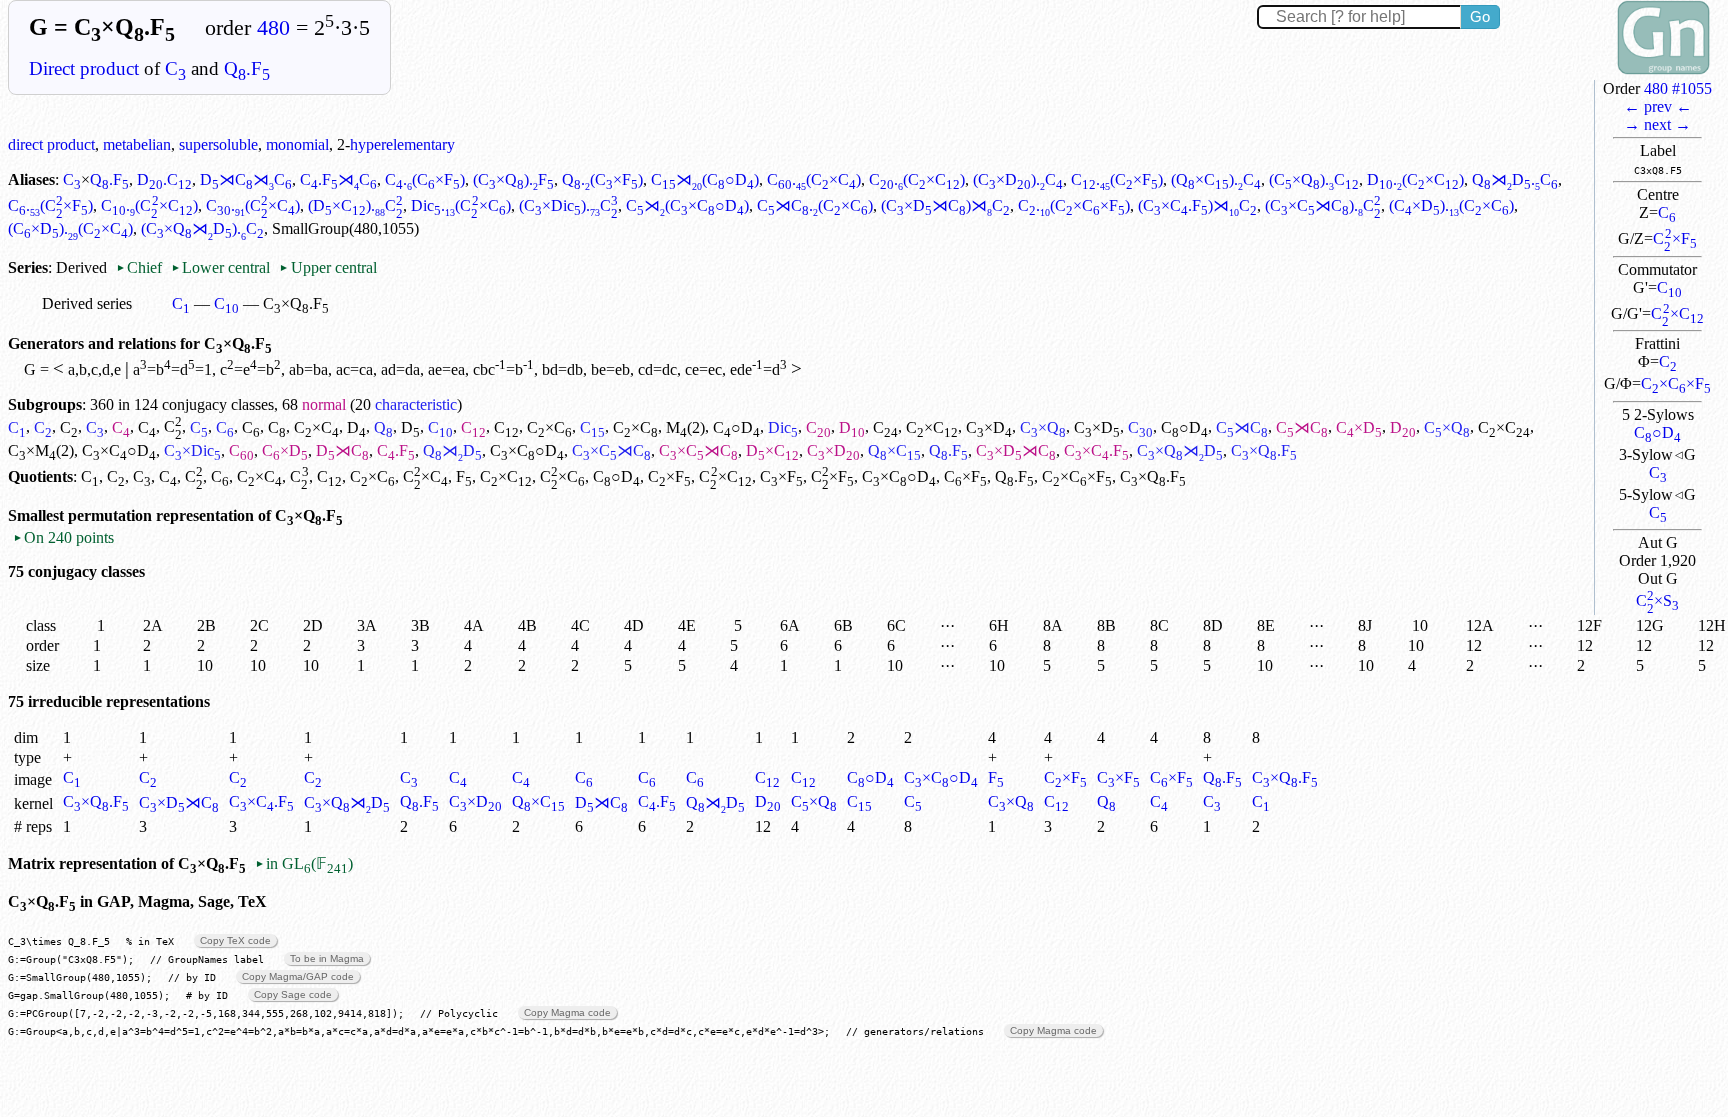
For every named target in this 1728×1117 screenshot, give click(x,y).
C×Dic (192, 450)
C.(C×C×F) (1074, 205)
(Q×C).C (1216, 179)
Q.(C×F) (602, 179)
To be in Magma (327, 958)
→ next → (1657, 124)
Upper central (327, 267)
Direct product (84, 68)
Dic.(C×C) (460, 205)
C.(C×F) (425, 179)
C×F (1674, 238)
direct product (51, 144)
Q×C (894, 450)
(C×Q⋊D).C (202, 228)
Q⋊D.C (1515, 179)
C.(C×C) (814, 179)
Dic (783, 427)
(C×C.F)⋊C (1197, 205)
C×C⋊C (611, 450)
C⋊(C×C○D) (687, 205)
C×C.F (1096, 450)
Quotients (40, 476)
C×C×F (1676, 383)
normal (324, 404)
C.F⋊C (338, 179)
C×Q (1043, 427)
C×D (989, 427)
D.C (164, 179)
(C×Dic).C (568, 205)
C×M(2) (41, 450)
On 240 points (63, 537)
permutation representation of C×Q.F (205, 515)
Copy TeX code (235, 940)
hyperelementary (402, 144)
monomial (297, 144)
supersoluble (218, 144)
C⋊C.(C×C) (815, 205)
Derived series (87, 303)
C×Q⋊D (1180, 450)
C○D (1657, 432)
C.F (396, 450)
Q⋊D (452, 450)
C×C (1677, 313)
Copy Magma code (567, 1012)
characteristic (416, 404)
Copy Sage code (293, 994)
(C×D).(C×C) (1451, 205)
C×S (1657, 600)
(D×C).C (355, 205)
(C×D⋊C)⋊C (945, 205)
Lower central (220, 267)
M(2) (685, 427)
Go (1480, 16)
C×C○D (119, 450)
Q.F (247, 68)
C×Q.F (1285, 777)
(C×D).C (1018, 179)
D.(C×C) (1415, 179)
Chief (141, 267)
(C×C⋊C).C (1323, 205)
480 (273, 28)
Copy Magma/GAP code (298, 976)
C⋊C (1242, 427)
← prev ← (1658, 106)
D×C (772, 450)
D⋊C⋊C (246, 179)
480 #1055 (1678, 88)
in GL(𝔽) (304, 863)
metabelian (137, 144)
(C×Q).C (1314, 179)
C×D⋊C (1016, 450)
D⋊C (342, 450)
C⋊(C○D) (705, 179)
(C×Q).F (513, 179)
